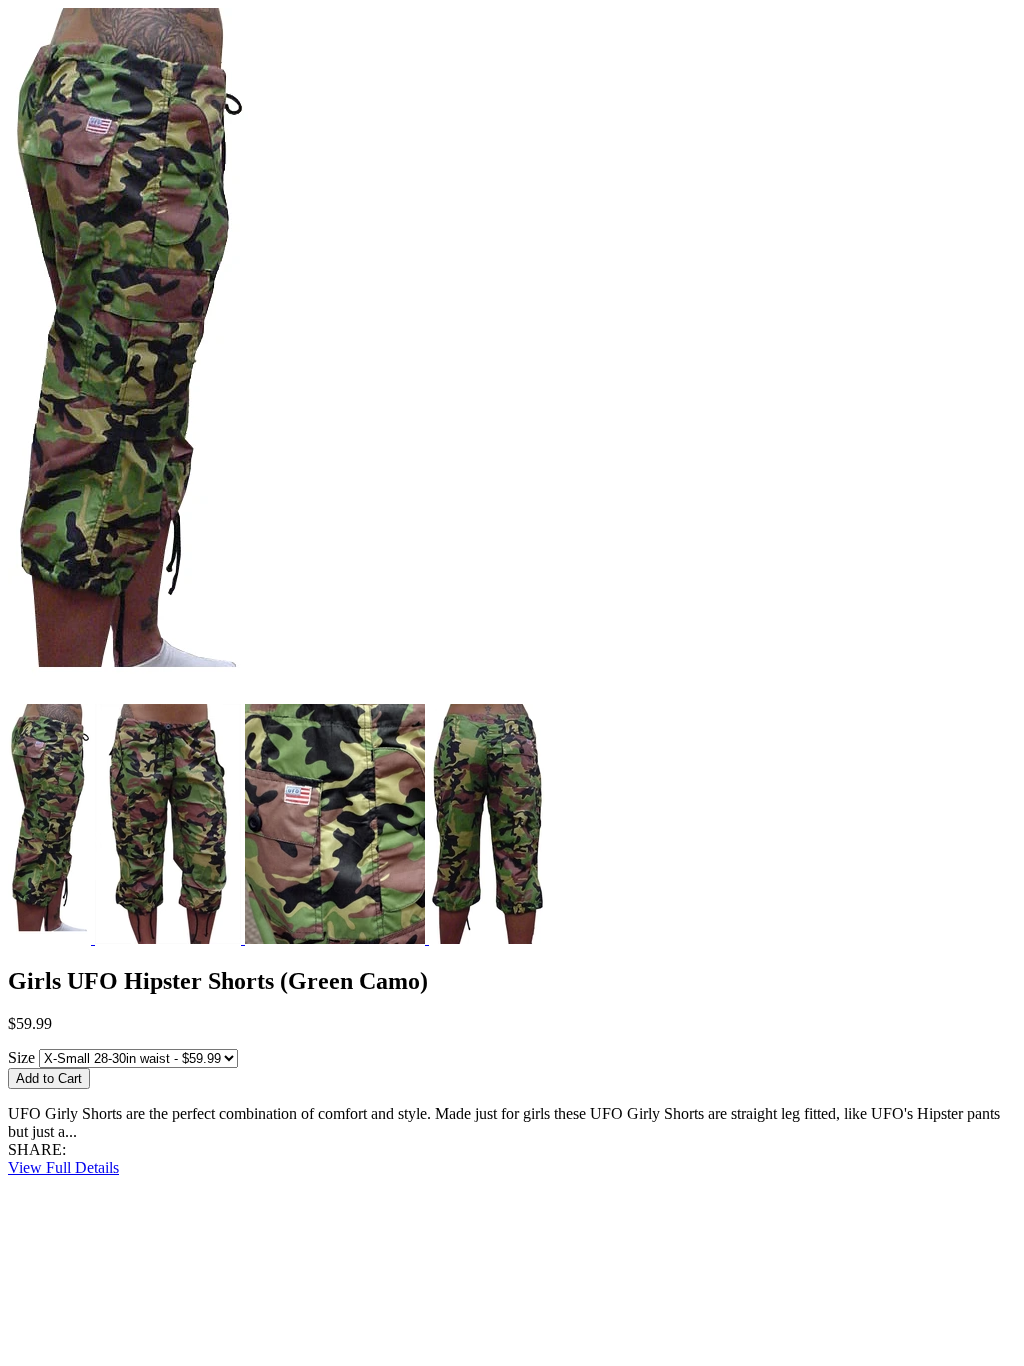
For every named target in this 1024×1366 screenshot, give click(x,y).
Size (21, 1057)
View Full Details (63, 1167)
